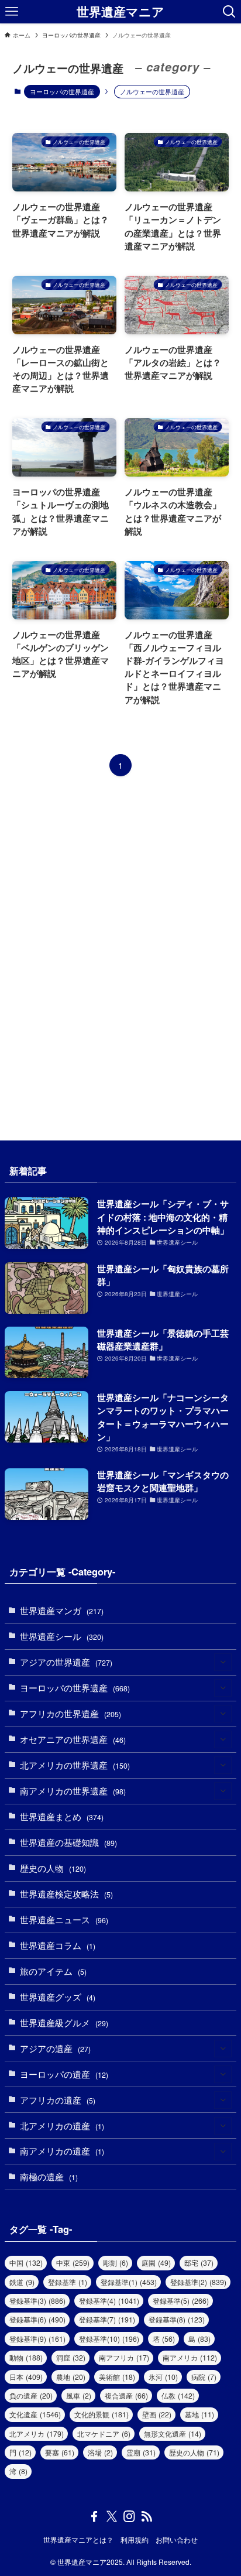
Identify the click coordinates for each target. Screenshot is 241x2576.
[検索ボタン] (229, 12)
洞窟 (71, 2358)
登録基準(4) (109, 2301)
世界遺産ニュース (64, 1919)
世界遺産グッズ (58, 1997)
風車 (79, 2396)
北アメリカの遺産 (62, 2125)
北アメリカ (37, 2434)
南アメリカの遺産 (62, 2151)
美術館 (117, 2377)
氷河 (163, 2377)
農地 (71, 2377)
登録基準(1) (129, 2282)
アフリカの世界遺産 (70, 1713)
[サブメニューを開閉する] (223, 1663)
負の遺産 (31, 2396)
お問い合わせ (177, 2540)
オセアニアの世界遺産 (73, 1739)
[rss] (147, 2516)
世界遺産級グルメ (64, 2022)
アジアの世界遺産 (66, 1662)
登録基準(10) (109, 2339)
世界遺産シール (62, 1636)
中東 (73, 2263)
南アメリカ (190, 2358)
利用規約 (135, 2540)
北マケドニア (104, 2434)
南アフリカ (124, 2358)
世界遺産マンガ (62, 1610)
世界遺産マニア (120, 12)
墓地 (199, 2414)
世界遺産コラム (58, 1945)
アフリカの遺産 (58, 2100)
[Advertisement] (120, 958)
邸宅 (199, 2263)
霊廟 (141, 2452)
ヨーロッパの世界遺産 (62, 91)
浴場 (100, 2452)
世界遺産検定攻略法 (66, 1894)
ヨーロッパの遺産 (64, 2074)
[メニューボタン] (12, 12)
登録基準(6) (37, 2320)
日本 (26, 2377)
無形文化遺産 (173, 2434)
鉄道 (22, 2282)
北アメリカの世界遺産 (75, 1765)
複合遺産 (126, 2396)
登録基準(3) (37, 2301)
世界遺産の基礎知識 (68, 1842)
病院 (204, 2377)
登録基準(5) (181, 2301)
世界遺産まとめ (62, 1816)
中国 (26, 2263)
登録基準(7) (107, 2320)
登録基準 (68, 2282)
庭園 (156, 2263)
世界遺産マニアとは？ (78, 2540)
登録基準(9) (37, 2339)
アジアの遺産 (55, 2048)
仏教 (178, 2396)
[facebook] (94, 2516)
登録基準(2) (198, 2282)
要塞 (60, 2452)
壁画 (157, 2414)
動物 (26, 2358)
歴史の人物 (53, 1868)
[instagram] (129, 2516)
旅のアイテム (53, 1971)
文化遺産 (35, 2414)
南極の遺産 (49, 2176)
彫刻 (116, 2263)
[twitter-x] (112, 2516)
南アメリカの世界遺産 (73, 1791)
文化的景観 (101, 2414)
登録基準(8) (177, 2320)
